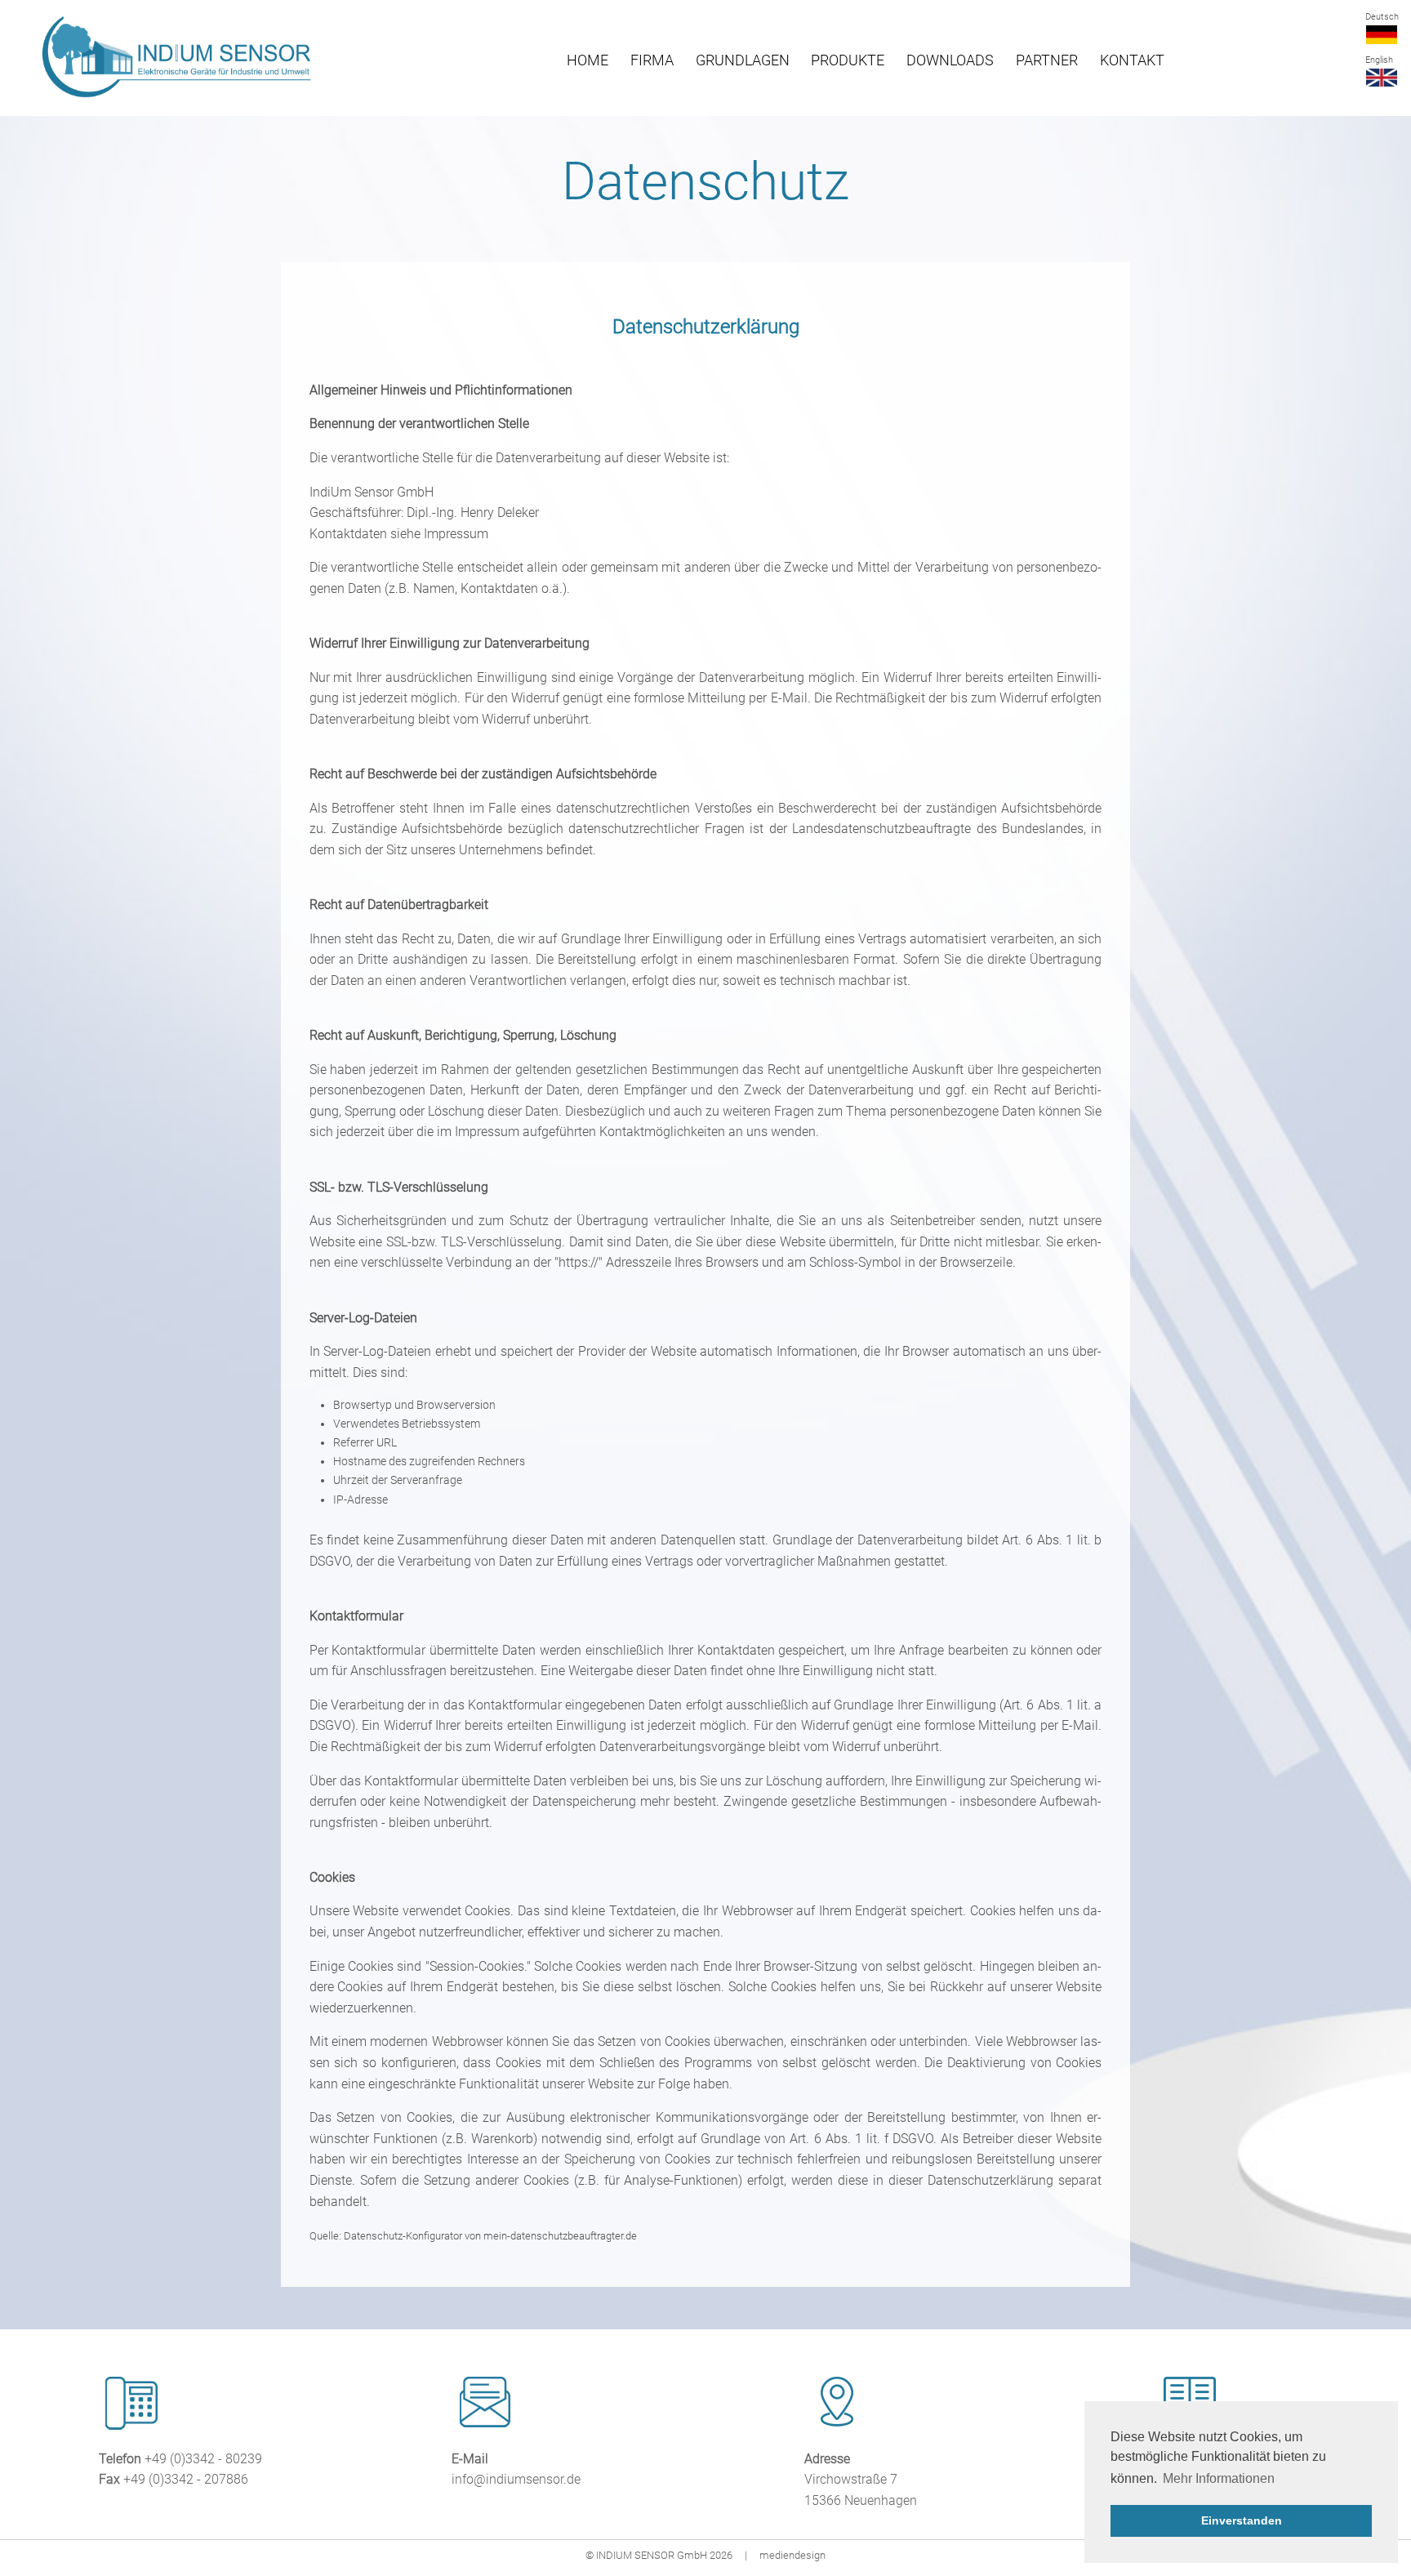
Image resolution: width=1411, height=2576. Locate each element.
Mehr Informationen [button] (1219, 2478)
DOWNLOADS (950, 60)
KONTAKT (1132, 60)
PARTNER (1047, 60)
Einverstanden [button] (1242, 2520)
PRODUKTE (848, 60)
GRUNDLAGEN (743, 60)
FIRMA (652, 60)
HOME (588, 60)
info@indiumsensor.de (516, 2479)
